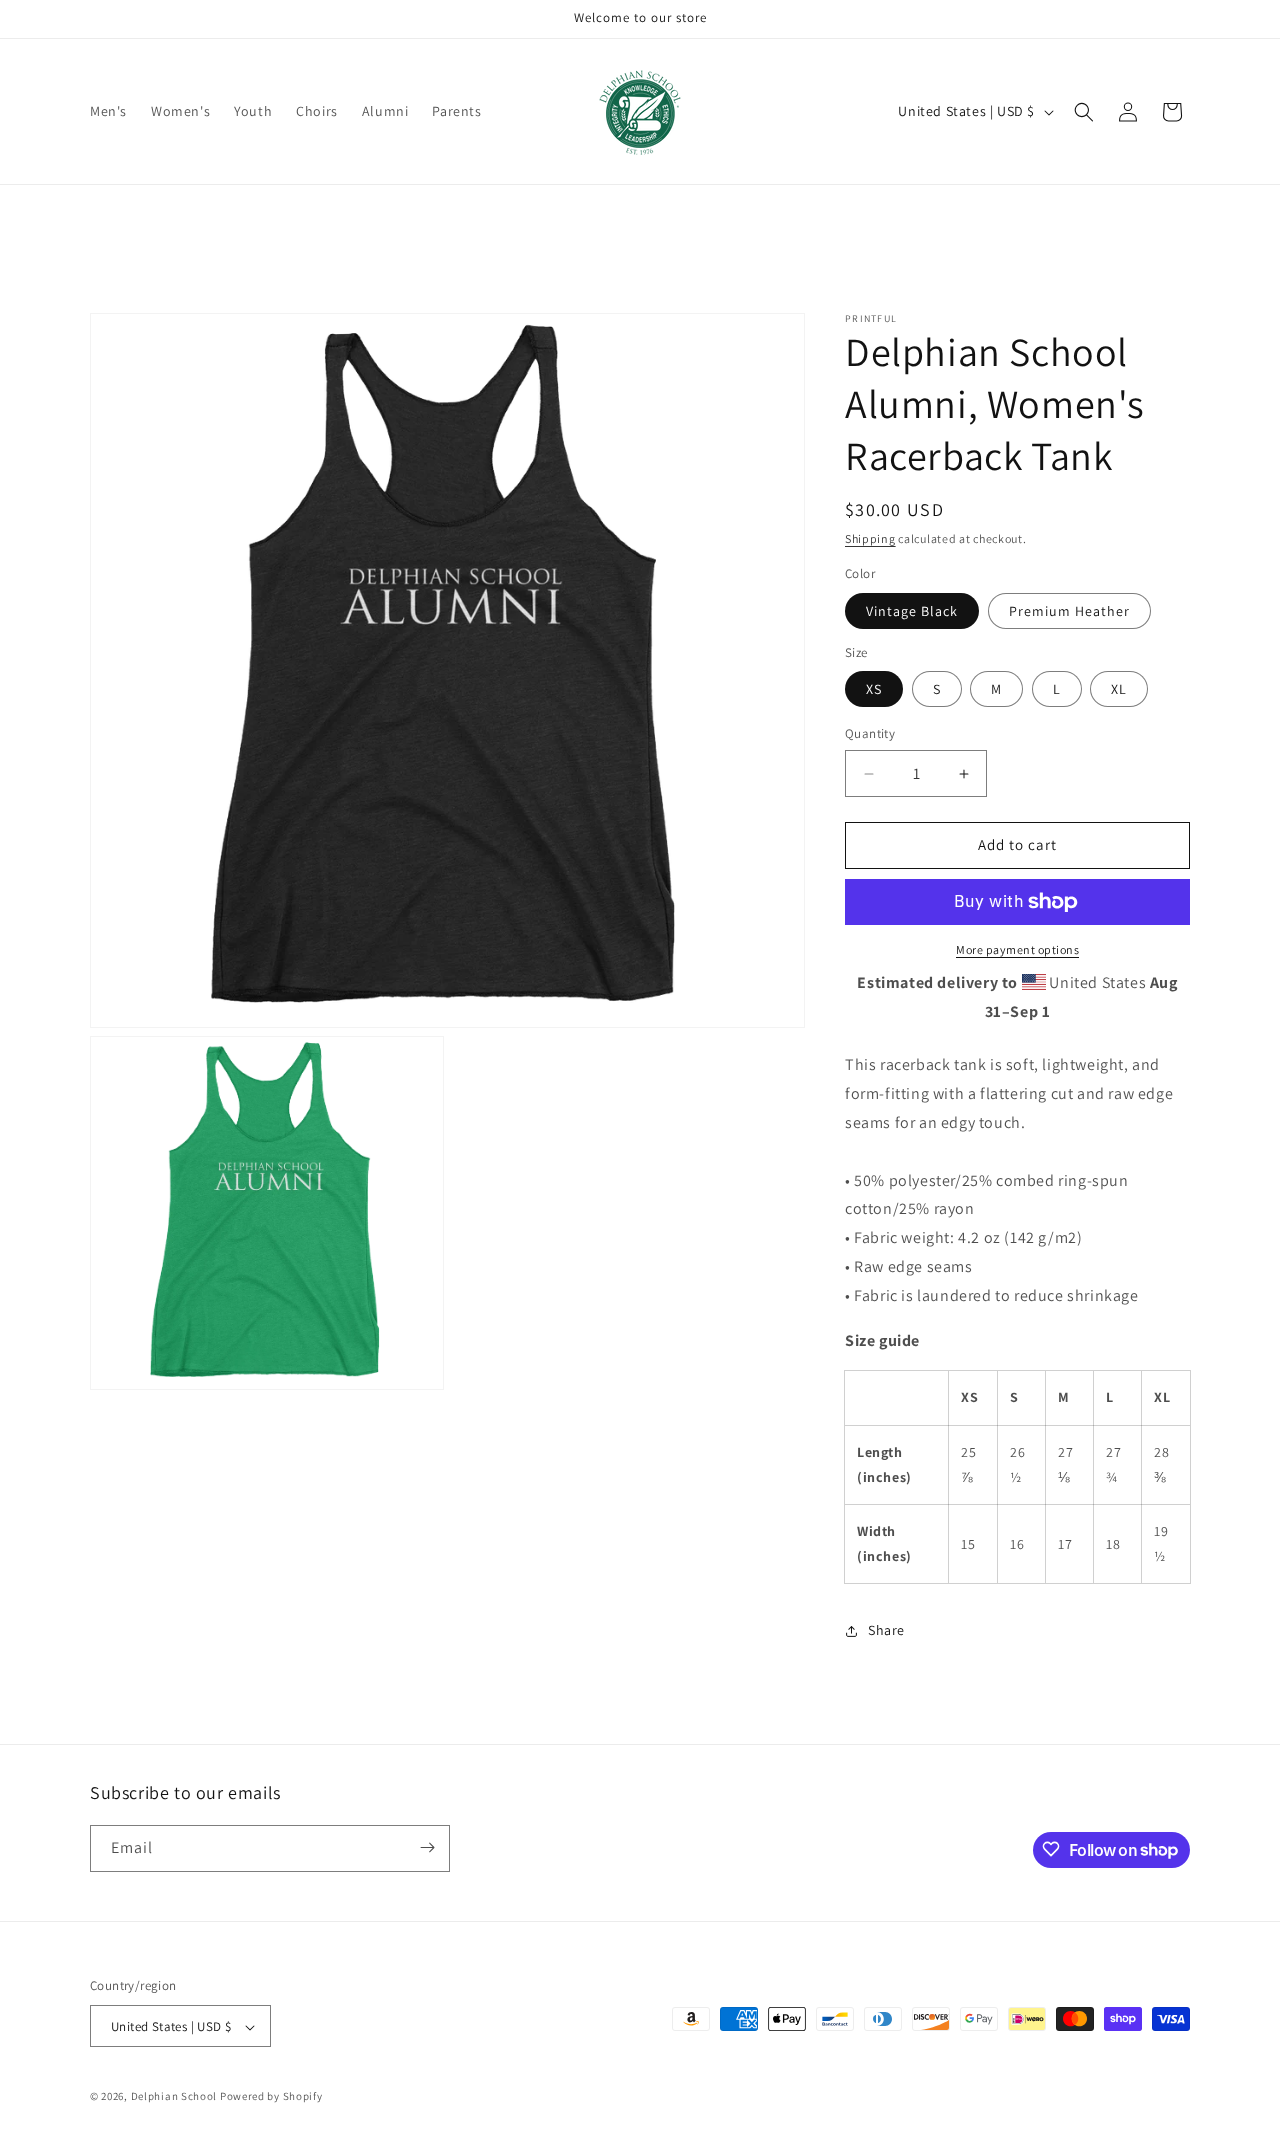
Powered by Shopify (271, 2097)
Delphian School (174, 2097)
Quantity (870, 734)
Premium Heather (1069, 611)
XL (1119, 690)
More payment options (1017, 949)
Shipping (870, 538)
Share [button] (886, 1630)
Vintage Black (912, 611)
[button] (1084, 112)
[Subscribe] (427, 1847)
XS (874, 690)
